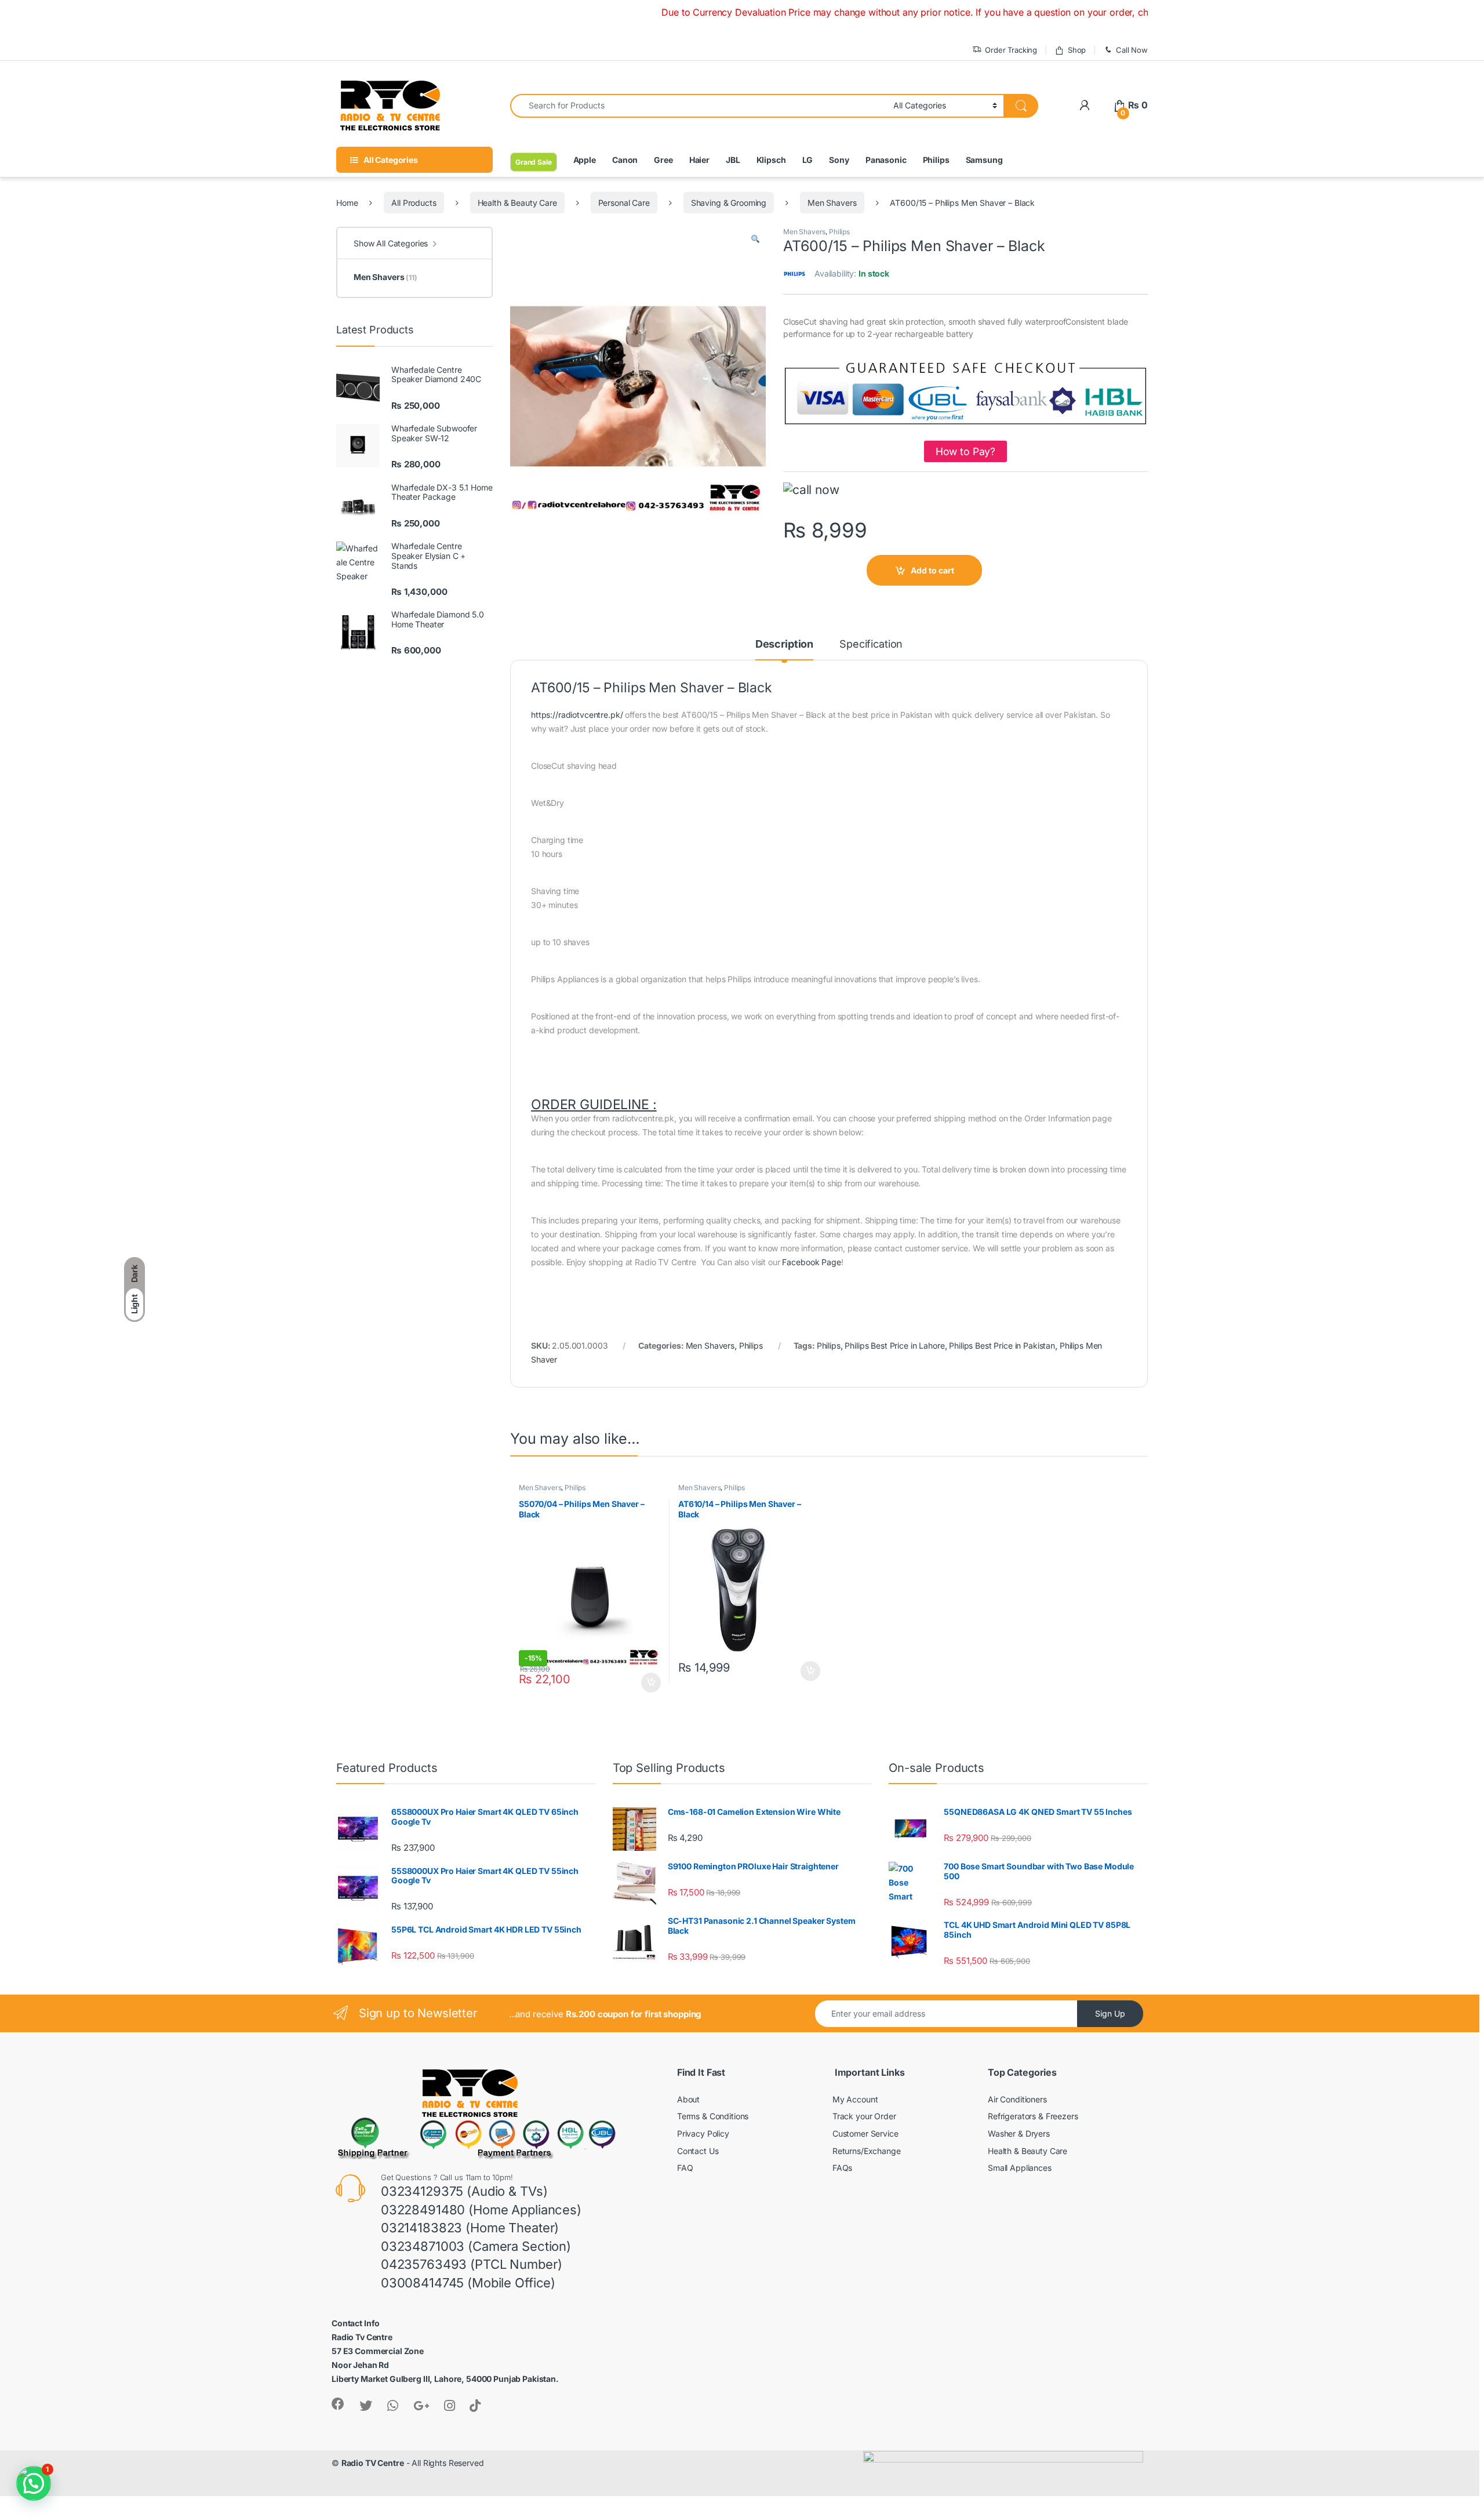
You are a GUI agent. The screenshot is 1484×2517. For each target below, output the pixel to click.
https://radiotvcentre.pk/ (577, 715)
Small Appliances (1020, 2168)
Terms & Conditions (713, 2116)
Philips (936, 160)
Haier (699, 160)
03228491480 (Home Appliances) (481, 2210)
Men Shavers (832, 203)
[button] (755, 239)
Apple (585, 160)
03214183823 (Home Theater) (470, 2228)
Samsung (984, 160)
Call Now (1132, 50)
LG (808, 160)
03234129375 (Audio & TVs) (464, 2191)
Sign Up (1110, 2013)
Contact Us (698, 2151)
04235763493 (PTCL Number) (472, 2264)
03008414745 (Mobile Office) (468, 2283)
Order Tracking (1011, 50)
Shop (1077, 50)
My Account (855, 2099)
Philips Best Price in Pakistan (1002, 1345)
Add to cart (932, 570)
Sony (839, 160)
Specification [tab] (871, 644)
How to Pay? (965, 451)
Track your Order (864, 2116)
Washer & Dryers (1019, 2133)
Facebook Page (811, 1262)
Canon (625, 160)
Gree (663, 160)
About (688, 2099)
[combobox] (699, 106)
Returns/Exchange (867, 2151)
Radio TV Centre (373, 2463)
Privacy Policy (703, 2133)
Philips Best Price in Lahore (894, 1345)
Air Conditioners (1017, 2099)
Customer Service (865, 2133)
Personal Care (624, 203)
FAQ (685, 2168)
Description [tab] (784, 644)
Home (347, 203)
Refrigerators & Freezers (1033, 2116)
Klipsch (771, 160)
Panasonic (886, 160)
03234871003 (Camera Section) (476, 2246)
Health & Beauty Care (517, 203)
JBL (733, 160)
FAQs (842, 2168)
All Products (414, 203)
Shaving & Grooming (729, 203)
